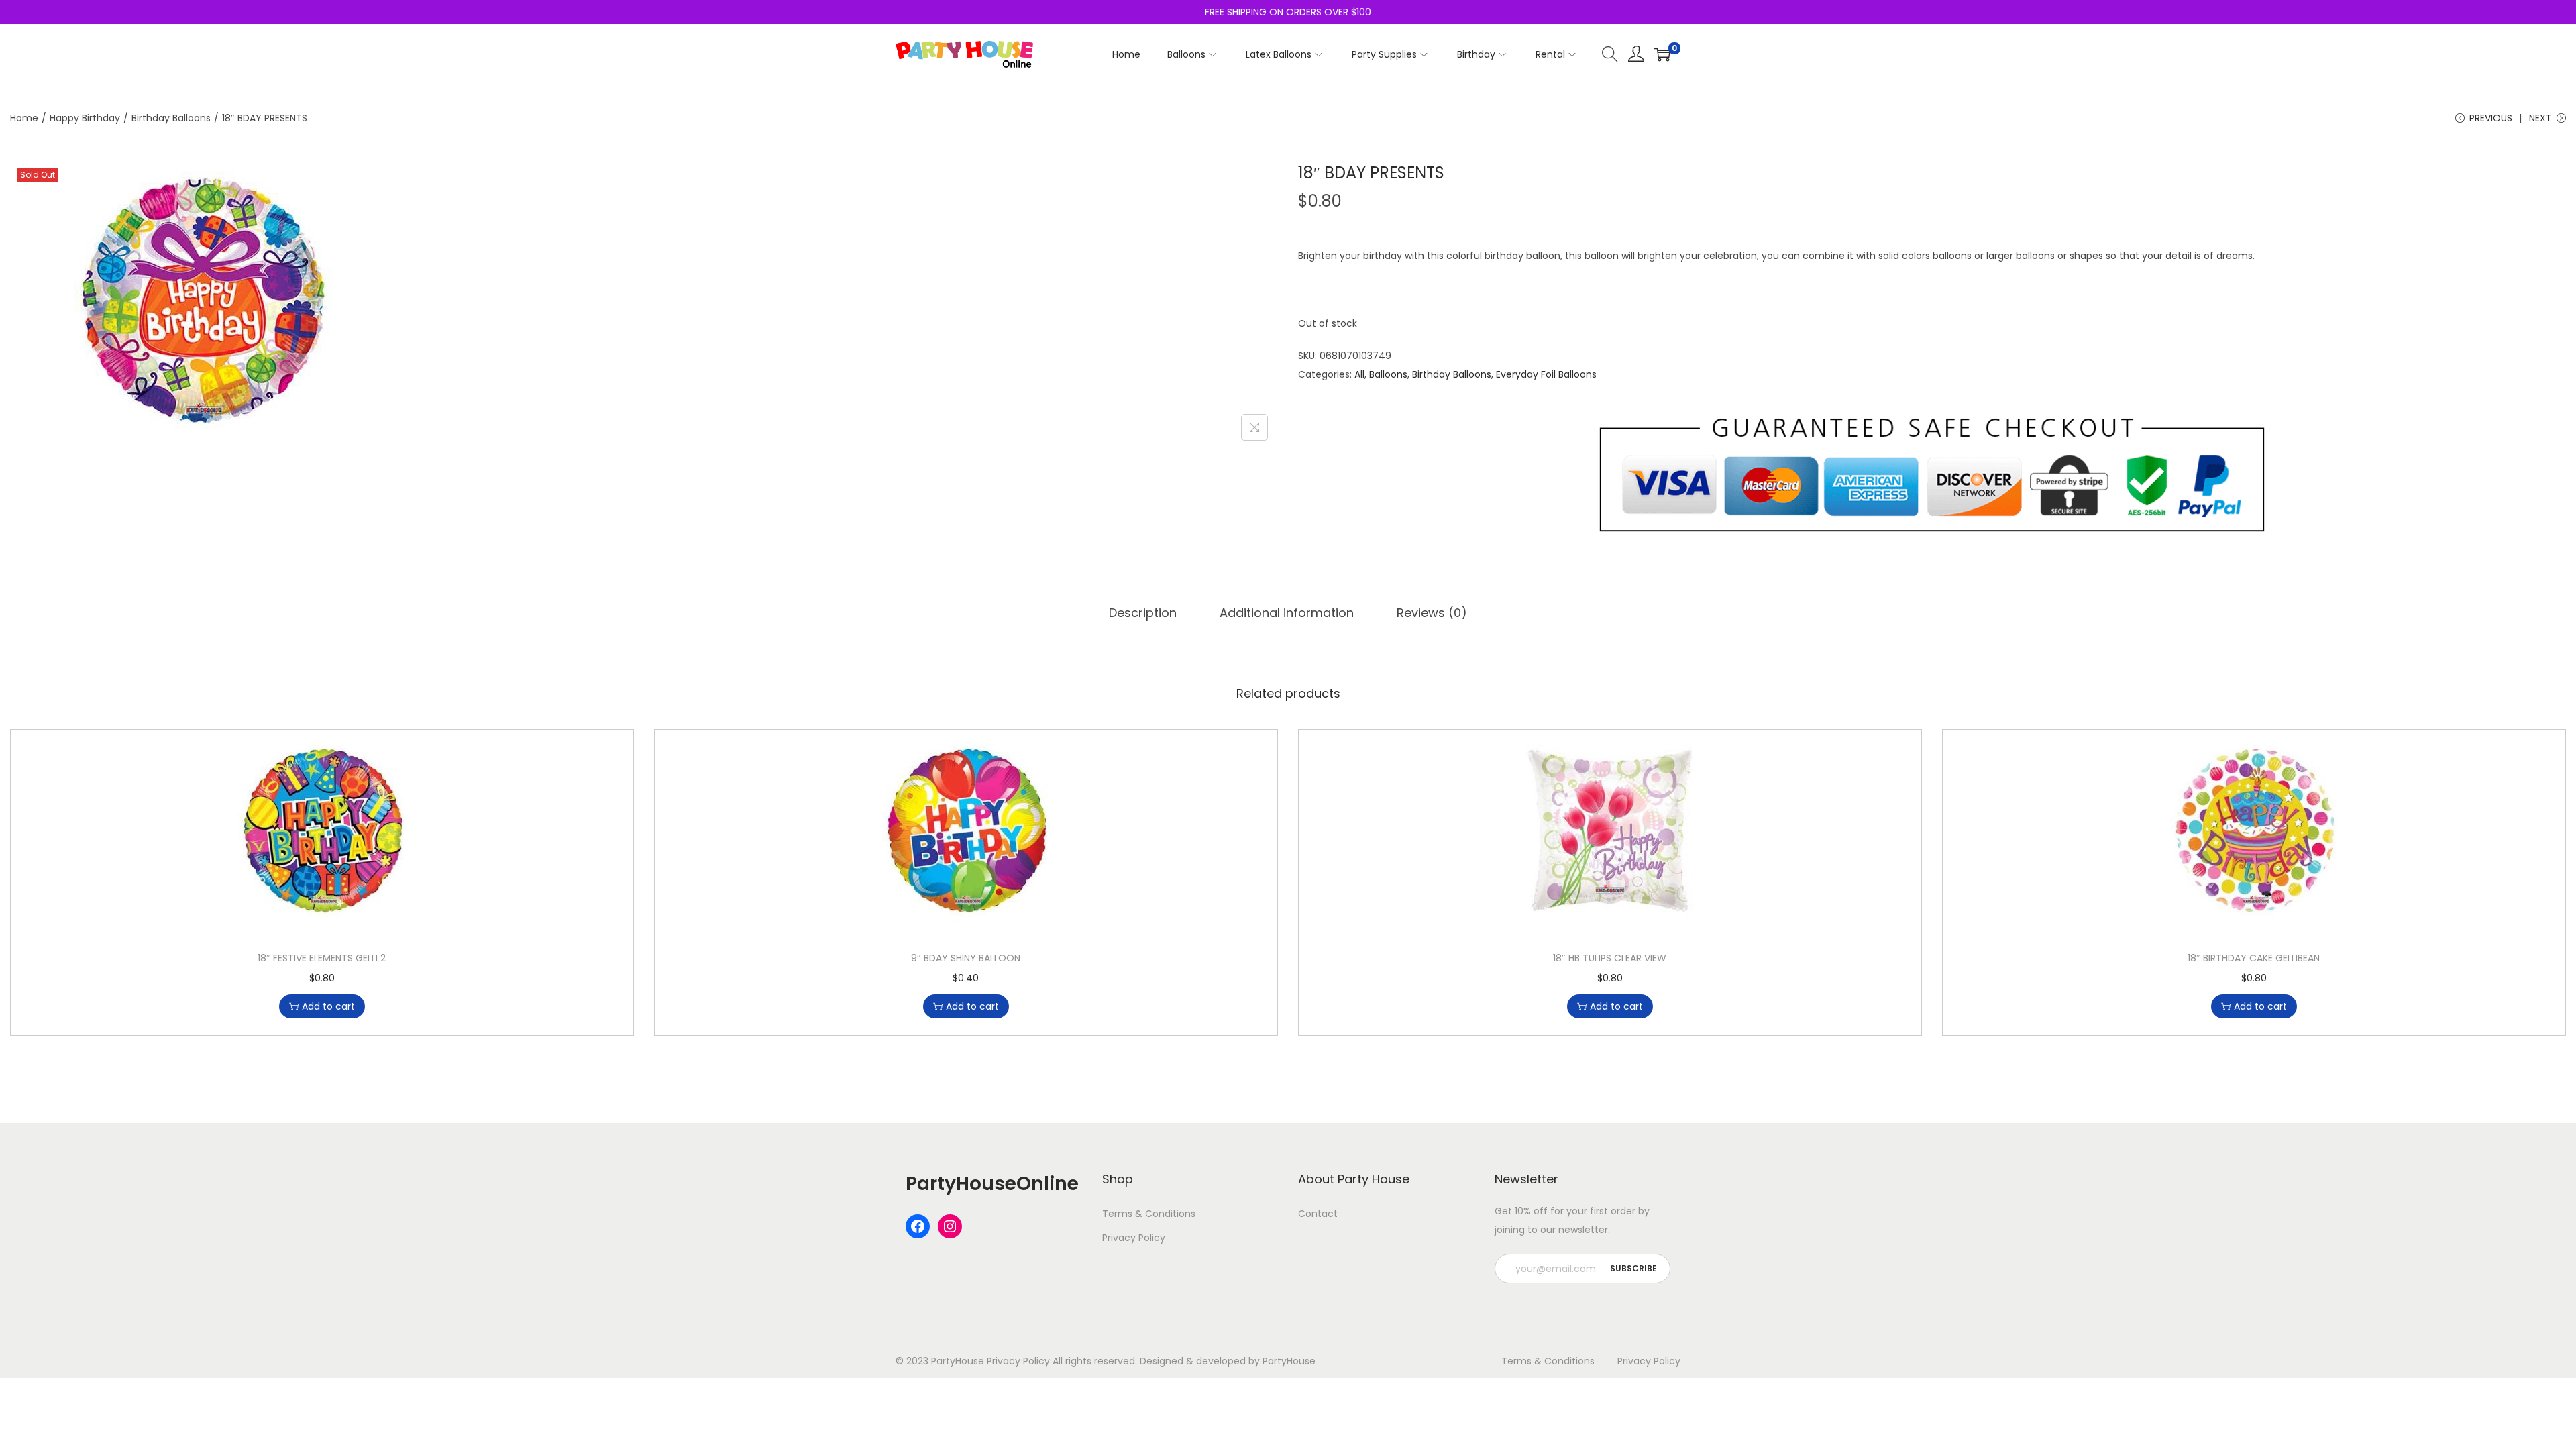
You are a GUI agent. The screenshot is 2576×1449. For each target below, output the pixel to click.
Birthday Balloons (171, 118)
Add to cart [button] (328, 1006)
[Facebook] (918, 1226)
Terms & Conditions (1149, 1214)
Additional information (1287, 613)
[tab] (1143, 613)
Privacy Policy (1134, 1238)
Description (1143, 613)
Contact (1318, 1214)
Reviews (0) (1432, 613)
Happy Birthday (85, 118)
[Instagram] (950, 1226)
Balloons (1388, 374)
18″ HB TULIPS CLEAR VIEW (1610, 958)
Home (24, 118)
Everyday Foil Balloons (1546, 374)
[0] (1662, 54)
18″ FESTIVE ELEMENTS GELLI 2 (322, 958)
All (1359, 374)
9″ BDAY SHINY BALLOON (966, 958)
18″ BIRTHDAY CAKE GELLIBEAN (2254, 958)
